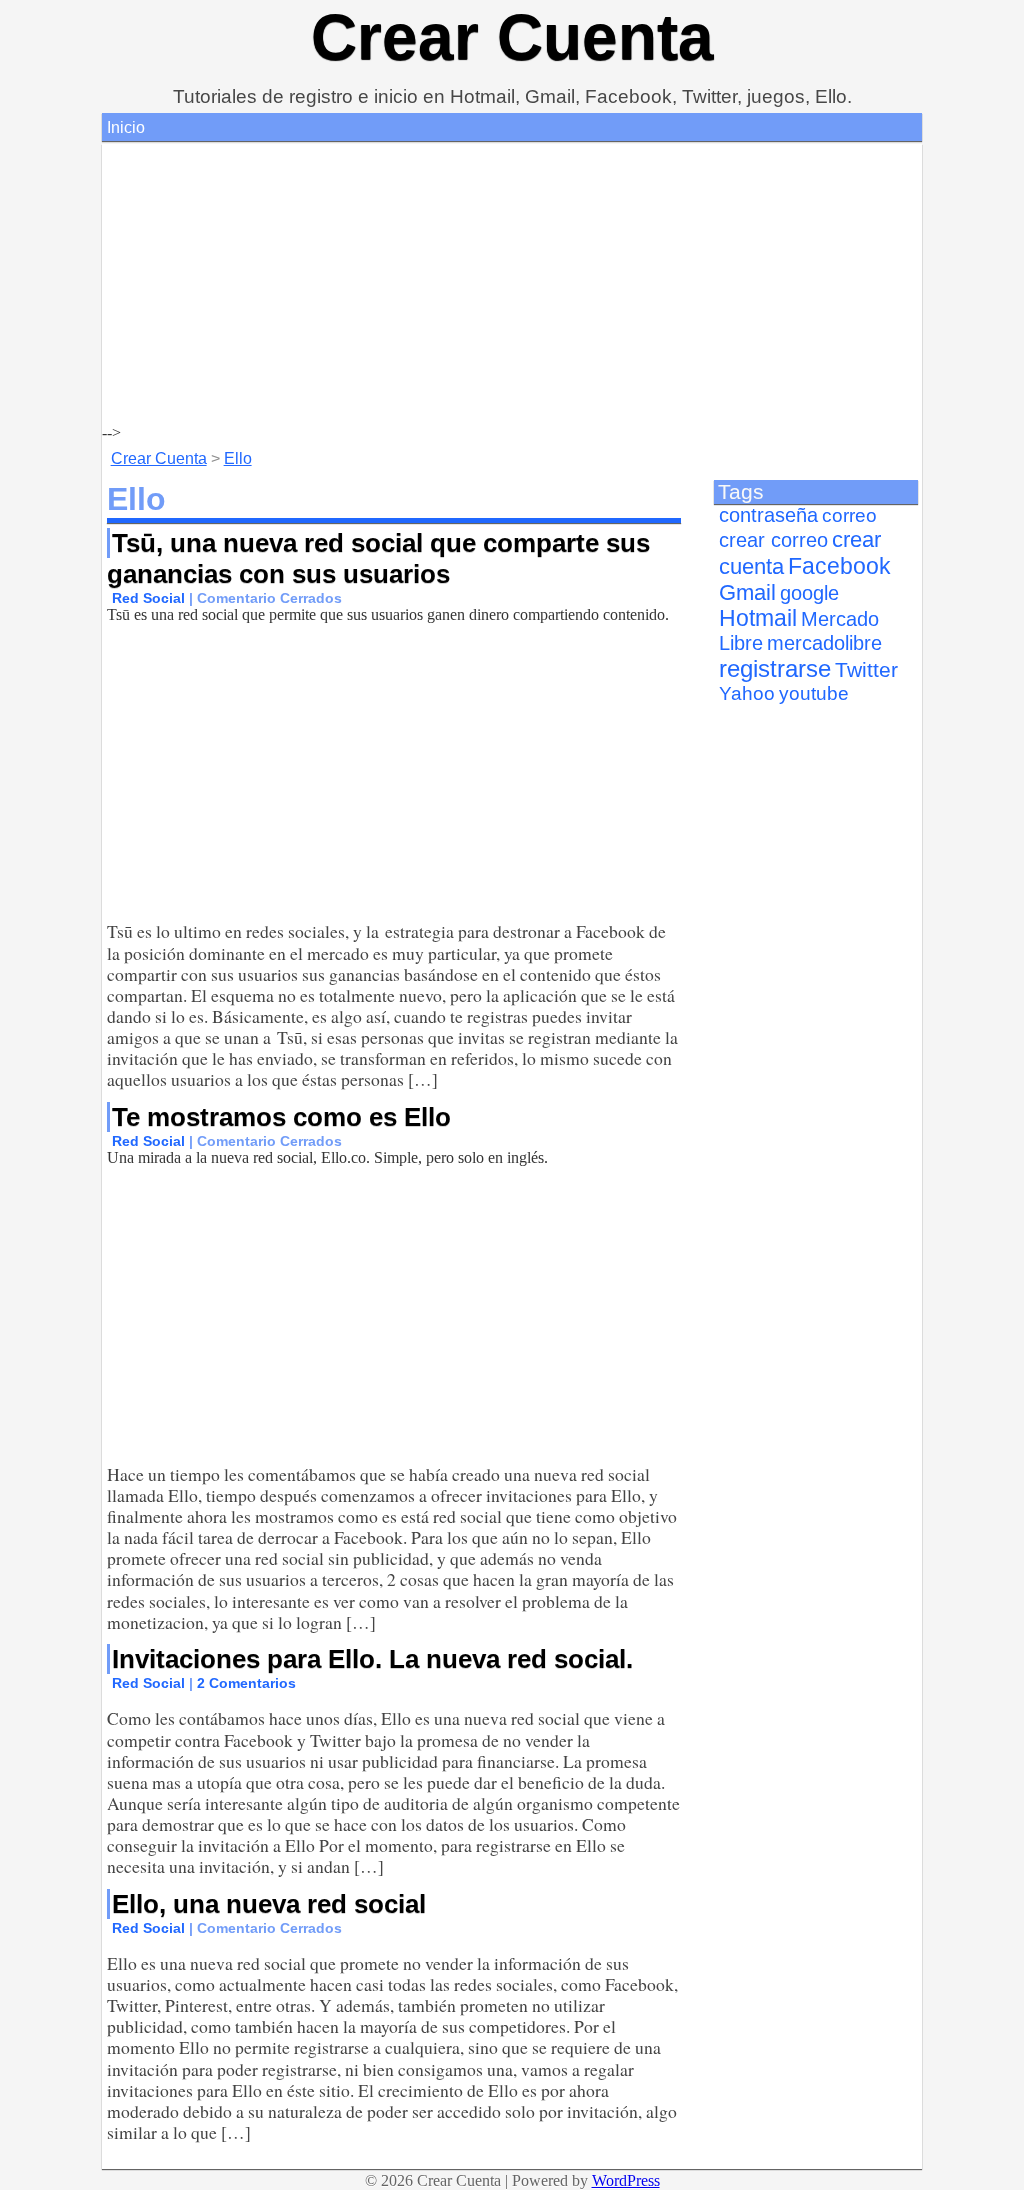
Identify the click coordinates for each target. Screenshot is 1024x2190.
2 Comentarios (246, 1683)
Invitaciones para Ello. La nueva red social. (372, 1659)
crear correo (773, 540)
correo (849, 515)
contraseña (768, 515)
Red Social (148, 598)
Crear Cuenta (512, 37)
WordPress (626, 2180)
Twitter (866, 670)
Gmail (747, 592)
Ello (238, 458)
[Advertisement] (511, 284)
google (809, 593)
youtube (814, 693)
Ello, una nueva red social (269, 1904)
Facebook (839, 566)
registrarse (775, 668)
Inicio (126, 127)
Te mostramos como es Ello (281, 1117)
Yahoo (747, 693)
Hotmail (758, 618)
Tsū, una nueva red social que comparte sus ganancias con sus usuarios (378, 558)
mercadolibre (824, 643)
